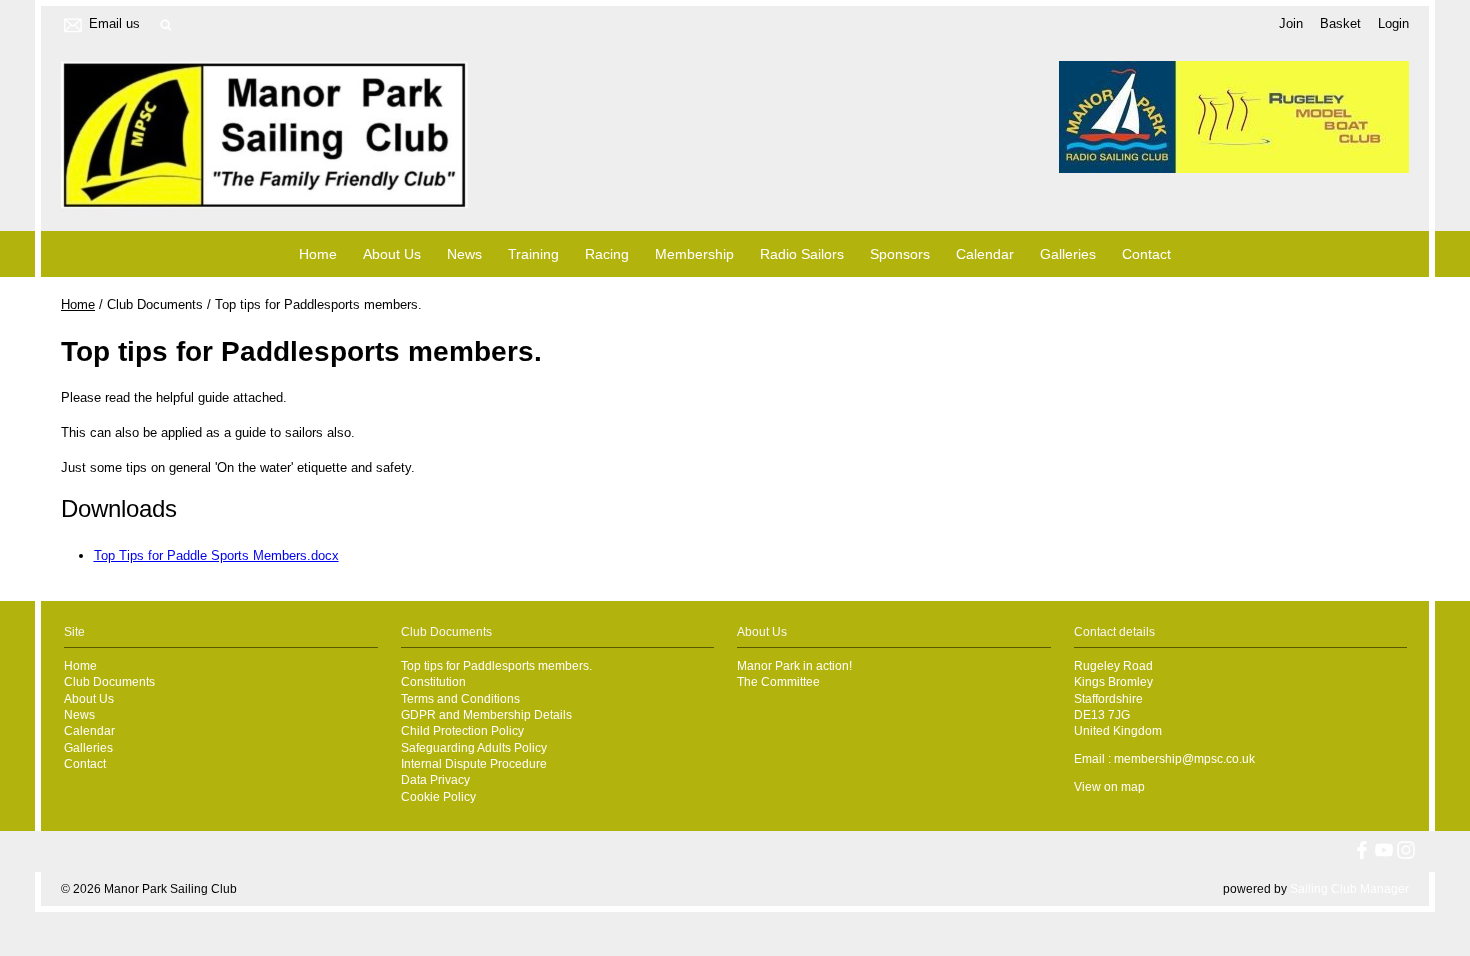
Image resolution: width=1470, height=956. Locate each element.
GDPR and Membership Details (486, 714)
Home (318, 254)
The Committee (778, 681)
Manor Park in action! (794, 665)
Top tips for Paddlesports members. (496, 665)
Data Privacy (435, 779)
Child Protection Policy (462, 730)
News (464, 254)
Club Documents (109, 681)
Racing (607, 254)
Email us (114, 23)
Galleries (1068, 254)
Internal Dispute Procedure (474, 763)
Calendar (985, 254)
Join (1291, 23)
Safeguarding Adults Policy (474, 747)
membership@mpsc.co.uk (1184, 758)
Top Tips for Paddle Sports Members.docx (216, 555)
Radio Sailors (802, 254)
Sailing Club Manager (1349, 889)
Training (533, 254)
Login (1393, 23)
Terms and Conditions (460, 698)
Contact (1146, 254)
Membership (694, 254)
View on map (1109, 786)
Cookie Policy (438, 796)
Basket (1340, 23)
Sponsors (900, 254)
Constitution (433, 681)
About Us (392, 254)
